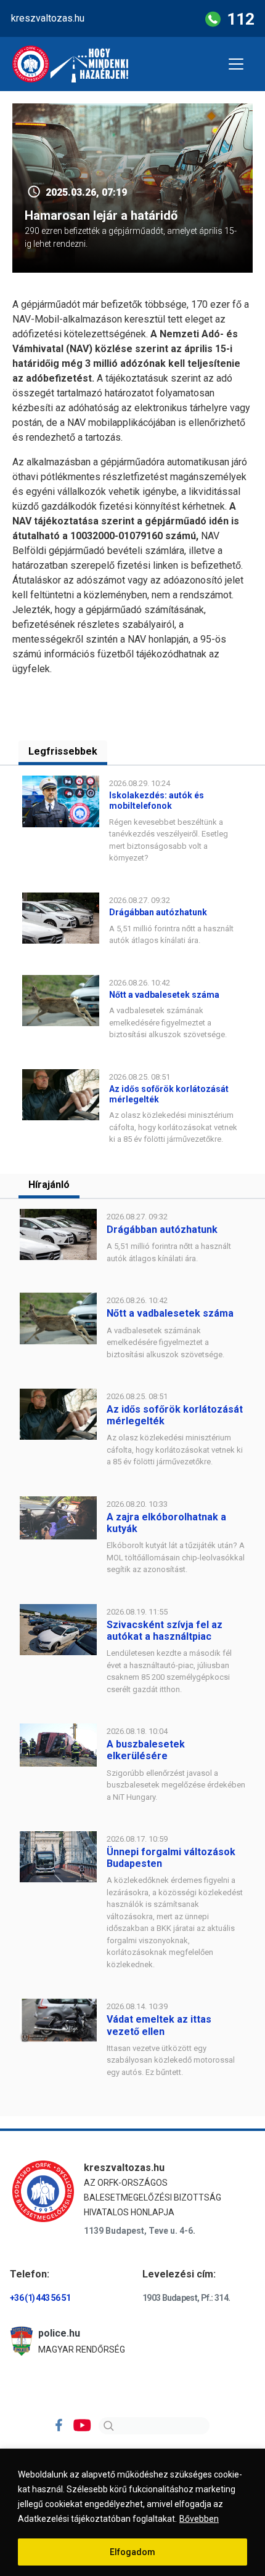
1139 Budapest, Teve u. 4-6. (140, 2231)
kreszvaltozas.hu (48, 18)
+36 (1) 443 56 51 (40, 2298)
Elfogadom (132, 2552)
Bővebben (199, 2519)
